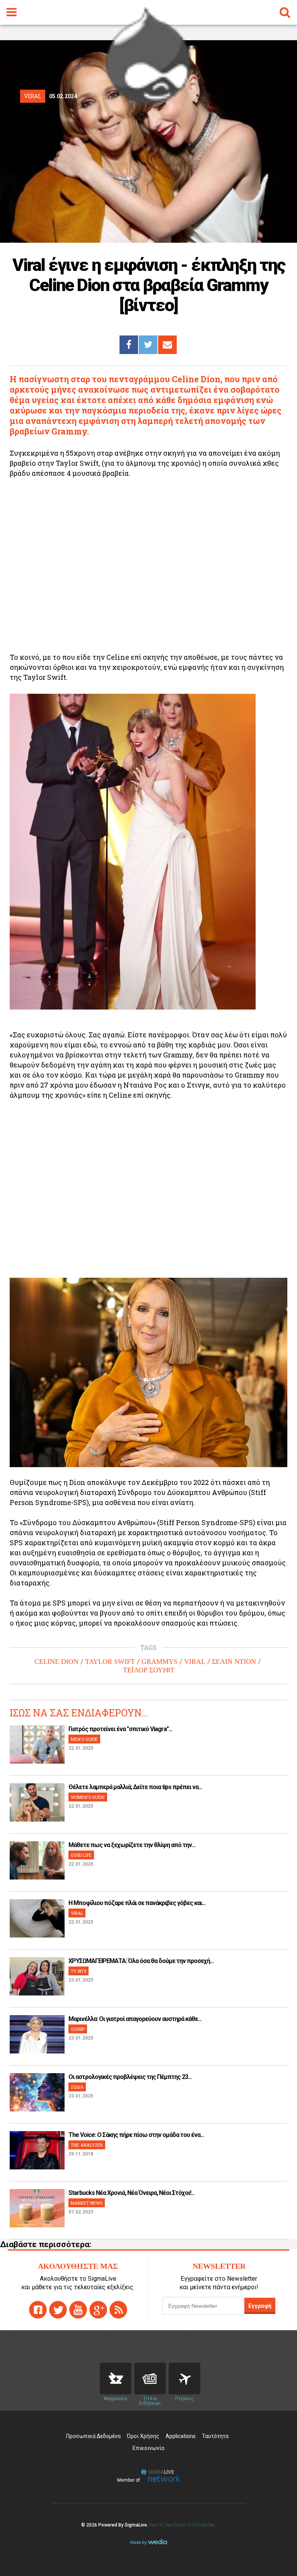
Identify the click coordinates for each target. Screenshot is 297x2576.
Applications (181, 2436)
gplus (98, 2310)
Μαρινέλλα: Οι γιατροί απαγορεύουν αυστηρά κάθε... (135, 2019)
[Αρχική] (148, 102)
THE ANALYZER (87, 2145)
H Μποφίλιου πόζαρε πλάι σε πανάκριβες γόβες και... (137, 1903)
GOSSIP (78, 2029)
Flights (184, 2379)
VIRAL (195, 1662)
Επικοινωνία (148, 2448)
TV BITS (79, 1971)
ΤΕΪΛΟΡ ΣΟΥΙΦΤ (149, 1670)
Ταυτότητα (215, 2436)
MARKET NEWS (87, 2203)
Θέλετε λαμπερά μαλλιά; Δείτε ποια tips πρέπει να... (135, 1787)
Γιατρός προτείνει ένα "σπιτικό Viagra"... (120, 1729)
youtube (78, 2310)
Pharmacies (116, 2379)
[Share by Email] (167, 345)
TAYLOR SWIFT (110, 1662)
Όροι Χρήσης (143, 2436)
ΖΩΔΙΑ (77, 2087)
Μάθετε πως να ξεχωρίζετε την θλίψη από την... (132, 1845)
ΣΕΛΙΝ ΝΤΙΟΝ (234, 1662)
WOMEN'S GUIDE (88, 1797)
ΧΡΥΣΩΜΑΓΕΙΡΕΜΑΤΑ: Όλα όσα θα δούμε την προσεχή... (141, 1961)
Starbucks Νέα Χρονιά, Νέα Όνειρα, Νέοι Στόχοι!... (131, 2193)
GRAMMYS (160, 1662)
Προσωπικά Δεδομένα (93, 2436)
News (150, 2379)
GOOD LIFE (81, 1855)
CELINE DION (56, 1662)
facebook (38, 2310)
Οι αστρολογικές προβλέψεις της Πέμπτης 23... (130, 2077)
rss (118, 2310)
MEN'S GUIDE (84, 1739)
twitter (58, 2310)
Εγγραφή (260, 2306)
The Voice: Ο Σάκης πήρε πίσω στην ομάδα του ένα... (136, 2135)
